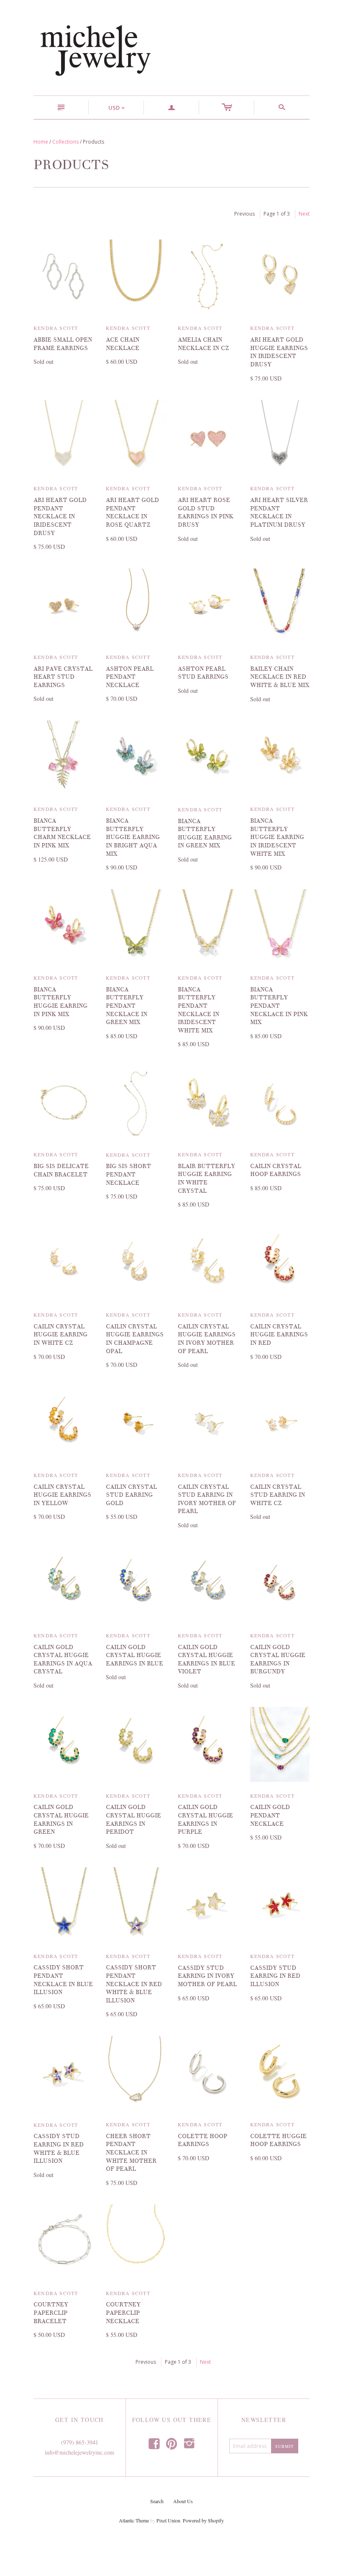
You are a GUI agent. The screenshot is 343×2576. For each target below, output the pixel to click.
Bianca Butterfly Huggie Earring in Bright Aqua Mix (133, 837)
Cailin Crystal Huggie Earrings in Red (279, 1335)
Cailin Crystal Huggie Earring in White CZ (60, 1335)
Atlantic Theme (134, 2520)
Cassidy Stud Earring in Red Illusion (275, 1976)
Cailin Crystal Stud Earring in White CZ (278, 1495)
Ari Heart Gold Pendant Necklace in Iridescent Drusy (60, 516)
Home (41, 142)
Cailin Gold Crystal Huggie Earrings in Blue (134, 1655)
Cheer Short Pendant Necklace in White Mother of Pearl (131, 2153)
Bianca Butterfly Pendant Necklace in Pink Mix (279, 1006)
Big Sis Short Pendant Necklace (128, 1174)
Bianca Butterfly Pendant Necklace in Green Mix (127, 1006)
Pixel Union (168, 2520)
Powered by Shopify (203, 2520)
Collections (65, 142)
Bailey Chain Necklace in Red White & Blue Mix (280, 677)
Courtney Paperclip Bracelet (51, 2313)
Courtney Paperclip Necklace (123, 2313)
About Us (183, 2501)
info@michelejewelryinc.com (79, 2452)
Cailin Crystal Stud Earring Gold (131, 1495)
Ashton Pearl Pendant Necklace (130, 677)
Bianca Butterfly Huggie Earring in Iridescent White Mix (277, 837)
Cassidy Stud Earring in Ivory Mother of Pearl (207, 1976)
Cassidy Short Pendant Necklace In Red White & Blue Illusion (134, 1984)
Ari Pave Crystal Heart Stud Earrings (63, 677)
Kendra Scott (56, 328)
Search (157, 2501)
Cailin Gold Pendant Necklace (270, 1815)
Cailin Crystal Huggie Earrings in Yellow (62, 1495)
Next (304, 214)
